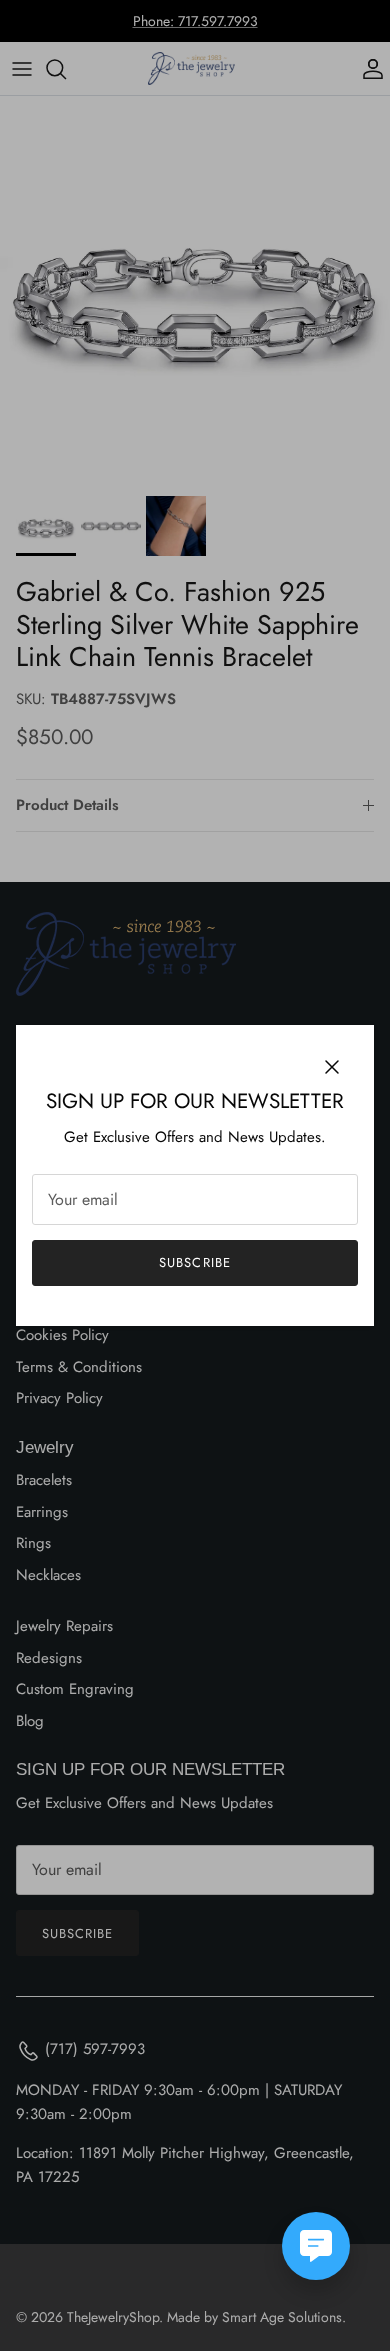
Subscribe (194, 1262)
